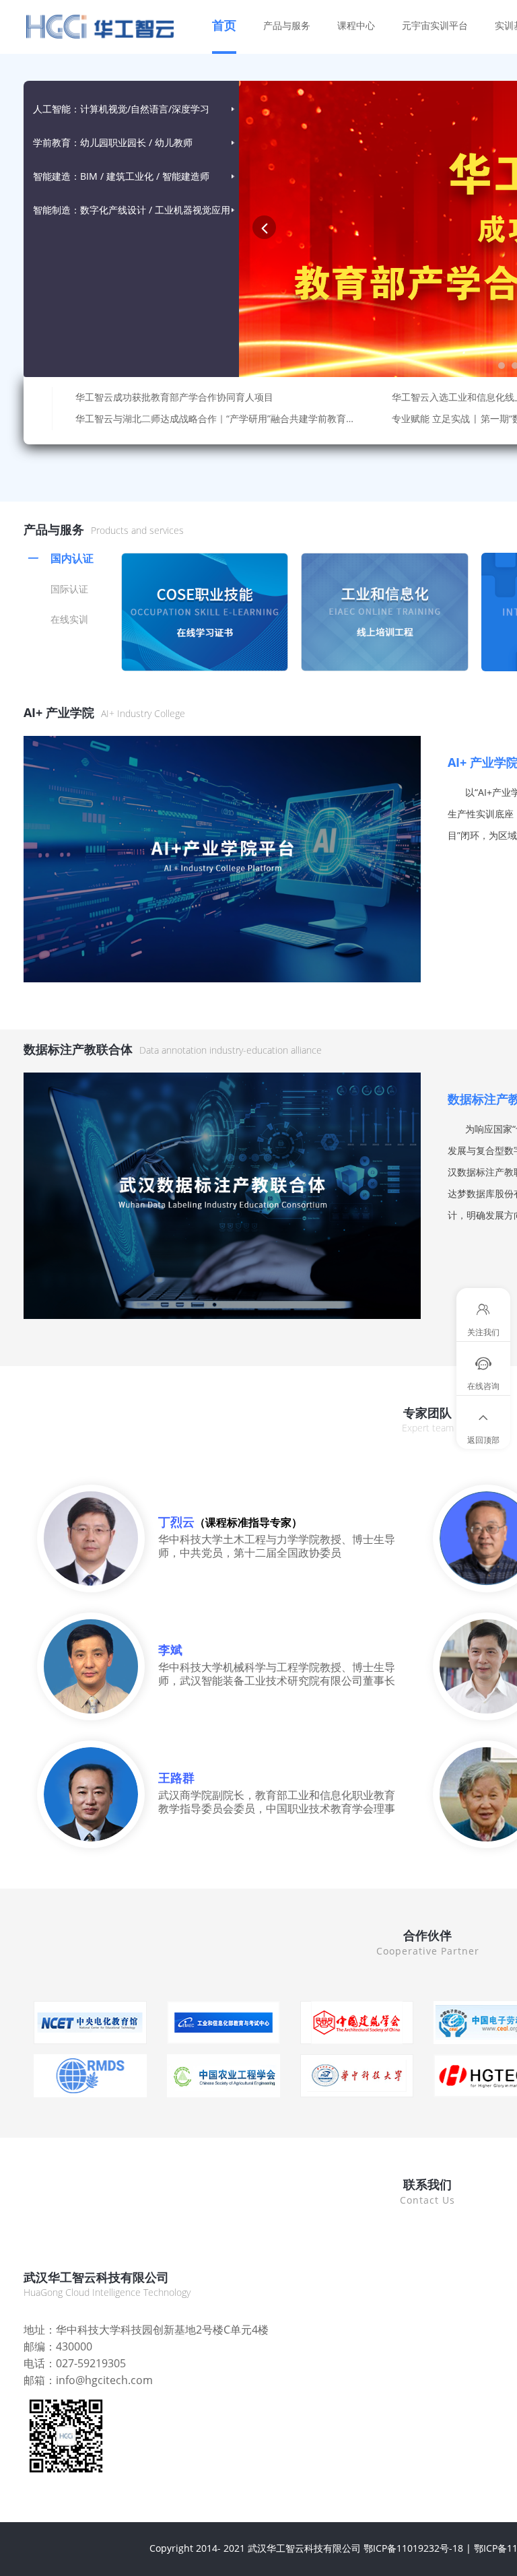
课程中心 (356, 25)
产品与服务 (287, 25)
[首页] (121, 27)
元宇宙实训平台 (435, 25)
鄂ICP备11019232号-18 (413, 2548)
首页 (224, 25)
